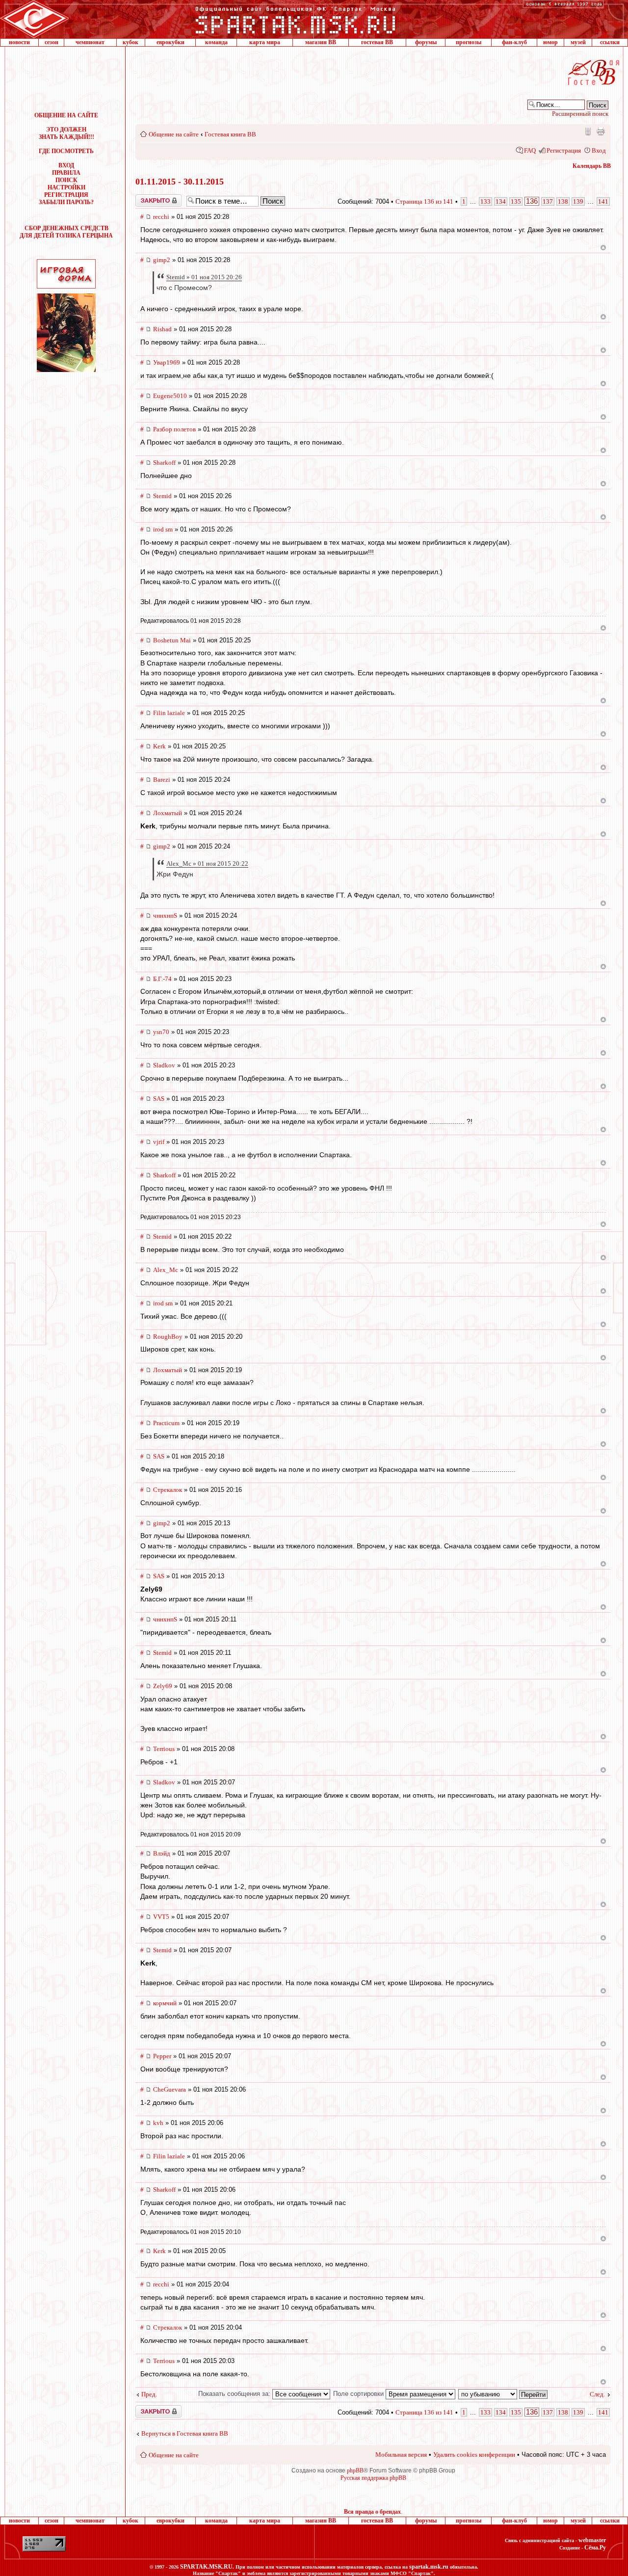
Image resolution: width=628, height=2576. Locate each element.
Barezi (162, 780)
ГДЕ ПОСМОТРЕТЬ (66, 151)
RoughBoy (168, 1337)
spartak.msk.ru (429, 2567)
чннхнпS (165, 916)
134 (501, 201)
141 (603, 201)
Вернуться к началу (603, 248)
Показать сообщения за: (235, 2394)
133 (485, 201)
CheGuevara (170, 2089)
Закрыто (146, 198)
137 (548, 201)
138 (563, 201)
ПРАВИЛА (66, 173)
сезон (52, 42)
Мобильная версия (587, 131)
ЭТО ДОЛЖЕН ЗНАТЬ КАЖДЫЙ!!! (66, 133)
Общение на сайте (174, 134)
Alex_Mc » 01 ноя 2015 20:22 (207, 863)
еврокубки (170, 42)
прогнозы (469, 42)
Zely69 (163, 1686)
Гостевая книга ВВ (230, 134)
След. (597, 2394)
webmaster (592, 2540)
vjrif (159, 1142)
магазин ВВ (321, 42)
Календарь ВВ (592, 166)
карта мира (265, 42)
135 (516, 201)
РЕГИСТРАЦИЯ (66, 195)
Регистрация (564, 150)
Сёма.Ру (595, 2548)
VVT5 (161, 1917)
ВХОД (66, 165)
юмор (550, 42)
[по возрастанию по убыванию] (503, 2394)
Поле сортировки (359, 2394)
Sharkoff (164, 463)
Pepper (162, 2056)
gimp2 (162, 260)
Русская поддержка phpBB (373, 2478)
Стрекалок (168, 1490)
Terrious (164, 1749)
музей (578, 42)
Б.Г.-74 (162, 979)
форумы (426, 42)
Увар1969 (167, 362)
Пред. (149, 2394)
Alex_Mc (166, 1270)
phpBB (355, 2470)
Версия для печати (601, 131)
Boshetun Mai (172, 640)
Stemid (162, 496)
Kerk (159, 746)
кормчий (165, 2003)
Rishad (162, 329)
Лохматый (168, 813)
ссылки (610, 42)
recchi (161, 217)
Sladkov (164, 1065)
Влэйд (162, 1853)
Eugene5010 (170, 396)
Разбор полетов (174, 429)
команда (216, 42)
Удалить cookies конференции (474, 2455)
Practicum (166, 1423)
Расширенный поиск (580, 114)
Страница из (424, 201)
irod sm (163, 529)
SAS (159, 1099)
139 (578, 201)
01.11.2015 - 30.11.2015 (180, 182)
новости (19, 42)
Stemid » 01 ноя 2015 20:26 (204, 277)
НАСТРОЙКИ (66, 187)
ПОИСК (66, 180)
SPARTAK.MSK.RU (206, 2567)
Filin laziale (169, 713)
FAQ (530, 150)
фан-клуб (514, 42)
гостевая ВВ (377, 42)
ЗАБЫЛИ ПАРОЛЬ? (66, 202)
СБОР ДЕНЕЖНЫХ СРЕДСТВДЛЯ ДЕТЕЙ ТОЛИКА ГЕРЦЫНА (66, 232)
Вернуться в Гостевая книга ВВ (185, 2433)
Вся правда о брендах (372, 2512)
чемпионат (90, 42)
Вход (599, 150)
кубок (131, 42)
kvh (158, 2123)
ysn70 (161, 1032)
